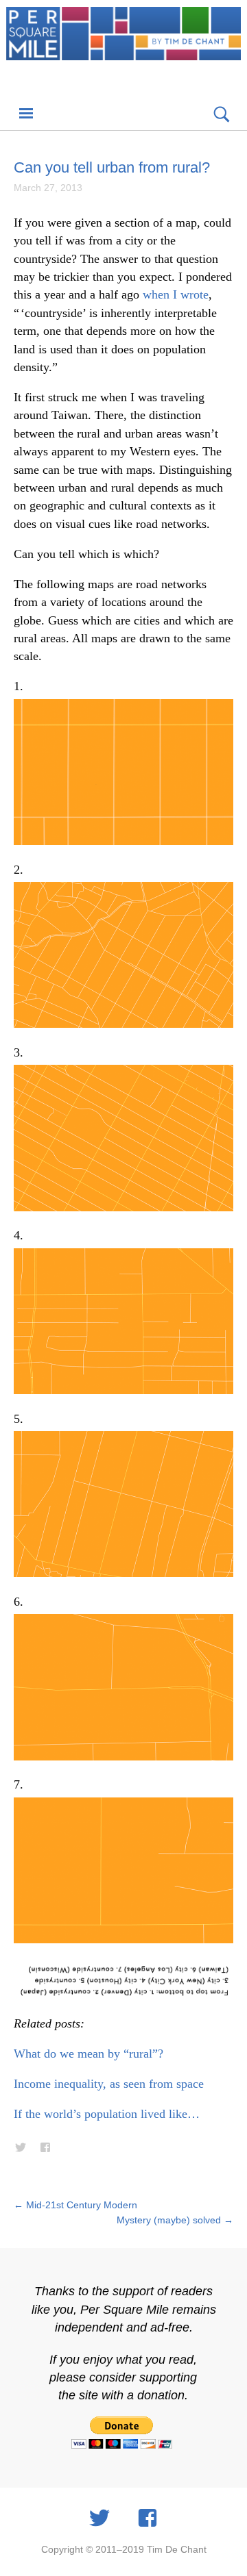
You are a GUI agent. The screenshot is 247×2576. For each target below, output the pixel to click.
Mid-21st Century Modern (75, 2205)
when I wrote (176, 294)
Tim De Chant (177, 2549)
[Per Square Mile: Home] (123, 49)
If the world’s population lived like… (107, 2114)
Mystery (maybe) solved (175, 2220)
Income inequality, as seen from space (109, 2084)
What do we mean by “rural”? (89, 2054)
